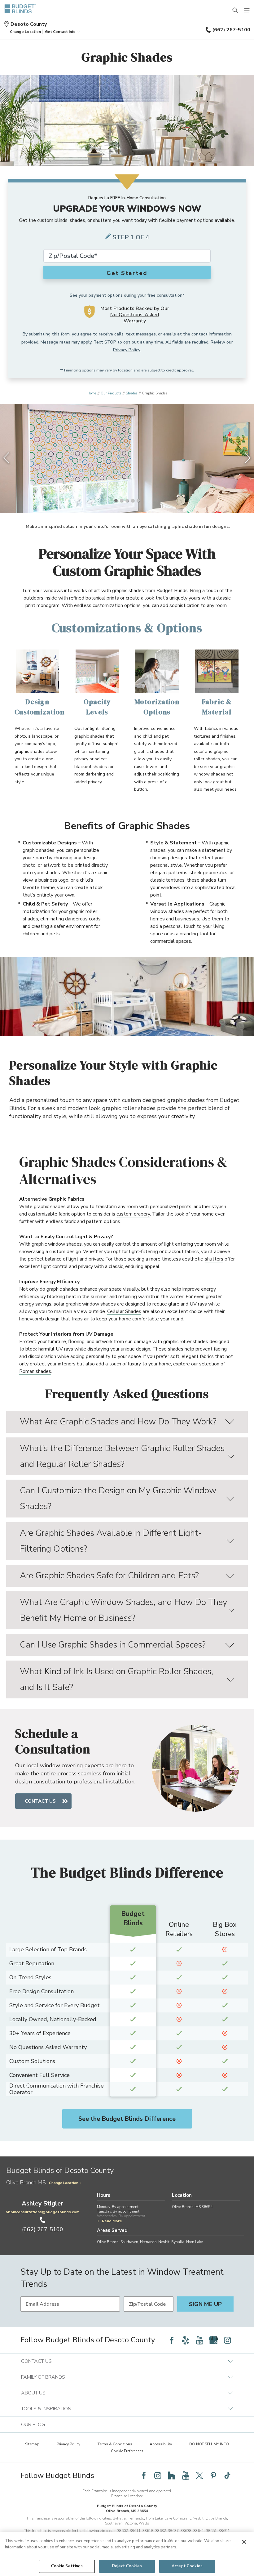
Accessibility (161, 2444)
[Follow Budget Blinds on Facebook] (172, 2340)
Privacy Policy (127, 350)
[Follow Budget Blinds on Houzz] (172, 2475)
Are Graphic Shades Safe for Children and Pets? (109, 1576)
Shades (131, 393)
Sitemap (32, 2444)
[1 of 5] (116, 501)
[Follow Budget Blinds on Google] (213, 2340)
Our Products (111, 393)
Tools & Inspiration (46, 2409)
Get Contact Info (60, 32)
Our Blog (33, 2425)
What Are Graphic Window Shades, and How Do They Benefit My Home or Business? (123, 1610)
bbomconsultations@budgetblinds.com (42, 2212)
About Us (33, 2393)
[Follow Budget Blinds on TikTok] (227, 2475)
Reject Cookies (127, 2566)
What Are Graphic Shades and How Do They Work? (118, 1422)
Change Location (64, 2183)
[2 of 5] (121, 501)
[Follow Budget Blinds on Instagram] (227, 2340)
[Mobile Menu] (247, 11)
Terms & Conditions (115, 2444)
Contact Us (40, 1801)
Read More (112, 2221)
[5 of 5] (138, 501)
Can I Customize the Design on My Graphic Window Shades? (118, 1498)
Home (92, 393)
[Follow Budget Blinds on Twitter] (199, 2475)
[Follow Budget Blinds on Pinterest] (213, 2475)
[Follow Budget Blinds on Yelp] (186, 2340)
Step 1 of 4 (131, 237)
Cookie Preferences (127, 2451)
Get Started (127, 273)
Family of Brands (43, 2377)
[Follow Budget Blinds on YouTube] (199, 2340)
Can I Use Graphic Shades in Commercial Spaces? (113, 1645)
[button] (25, 32)
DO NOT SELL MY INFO (209, 2444)
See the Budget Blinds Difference (127, 2119)
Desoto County (29, 24)
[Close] (244, 2542)
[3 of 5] (127, 501)
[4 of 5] (133, 501)
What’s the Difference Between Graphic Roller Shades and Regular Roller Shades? (122, 1456)
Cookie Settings (67, 2566)
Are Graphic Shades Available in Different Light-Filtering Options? (111, 1541)
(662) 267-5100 (231, 30)
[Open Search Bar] (235, 11)
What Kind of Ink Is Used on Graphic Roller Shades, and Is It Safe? (116, 1679)
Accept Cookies (187, 2566)
